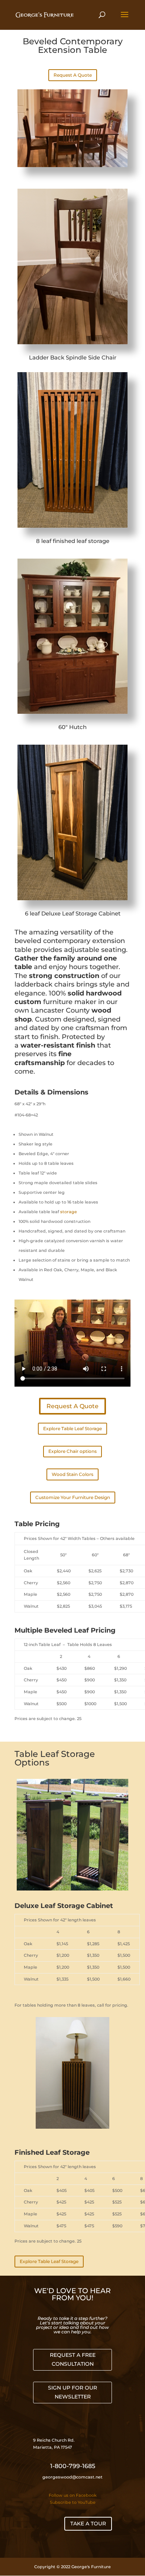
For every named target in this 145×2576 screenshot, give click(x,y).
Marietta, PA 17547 (53, 2447)
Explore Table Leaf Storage (72, 1428)
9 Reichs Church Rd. (54, 2440)
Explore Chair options (72, 1451)
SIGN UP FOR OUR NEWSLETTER (72, 2392)
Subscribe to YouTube (73, 2502)
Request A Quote (73, 75)
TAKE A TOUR (88, 2524)
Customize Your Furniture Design (73, 1497)
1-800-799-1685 (73, 2466)
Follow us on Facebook (73, 2495)
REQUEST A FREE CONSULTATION (73, 2359)
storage (68, 1212)
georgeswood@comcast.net (72, 2477)
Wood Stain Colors (72, 1474)
